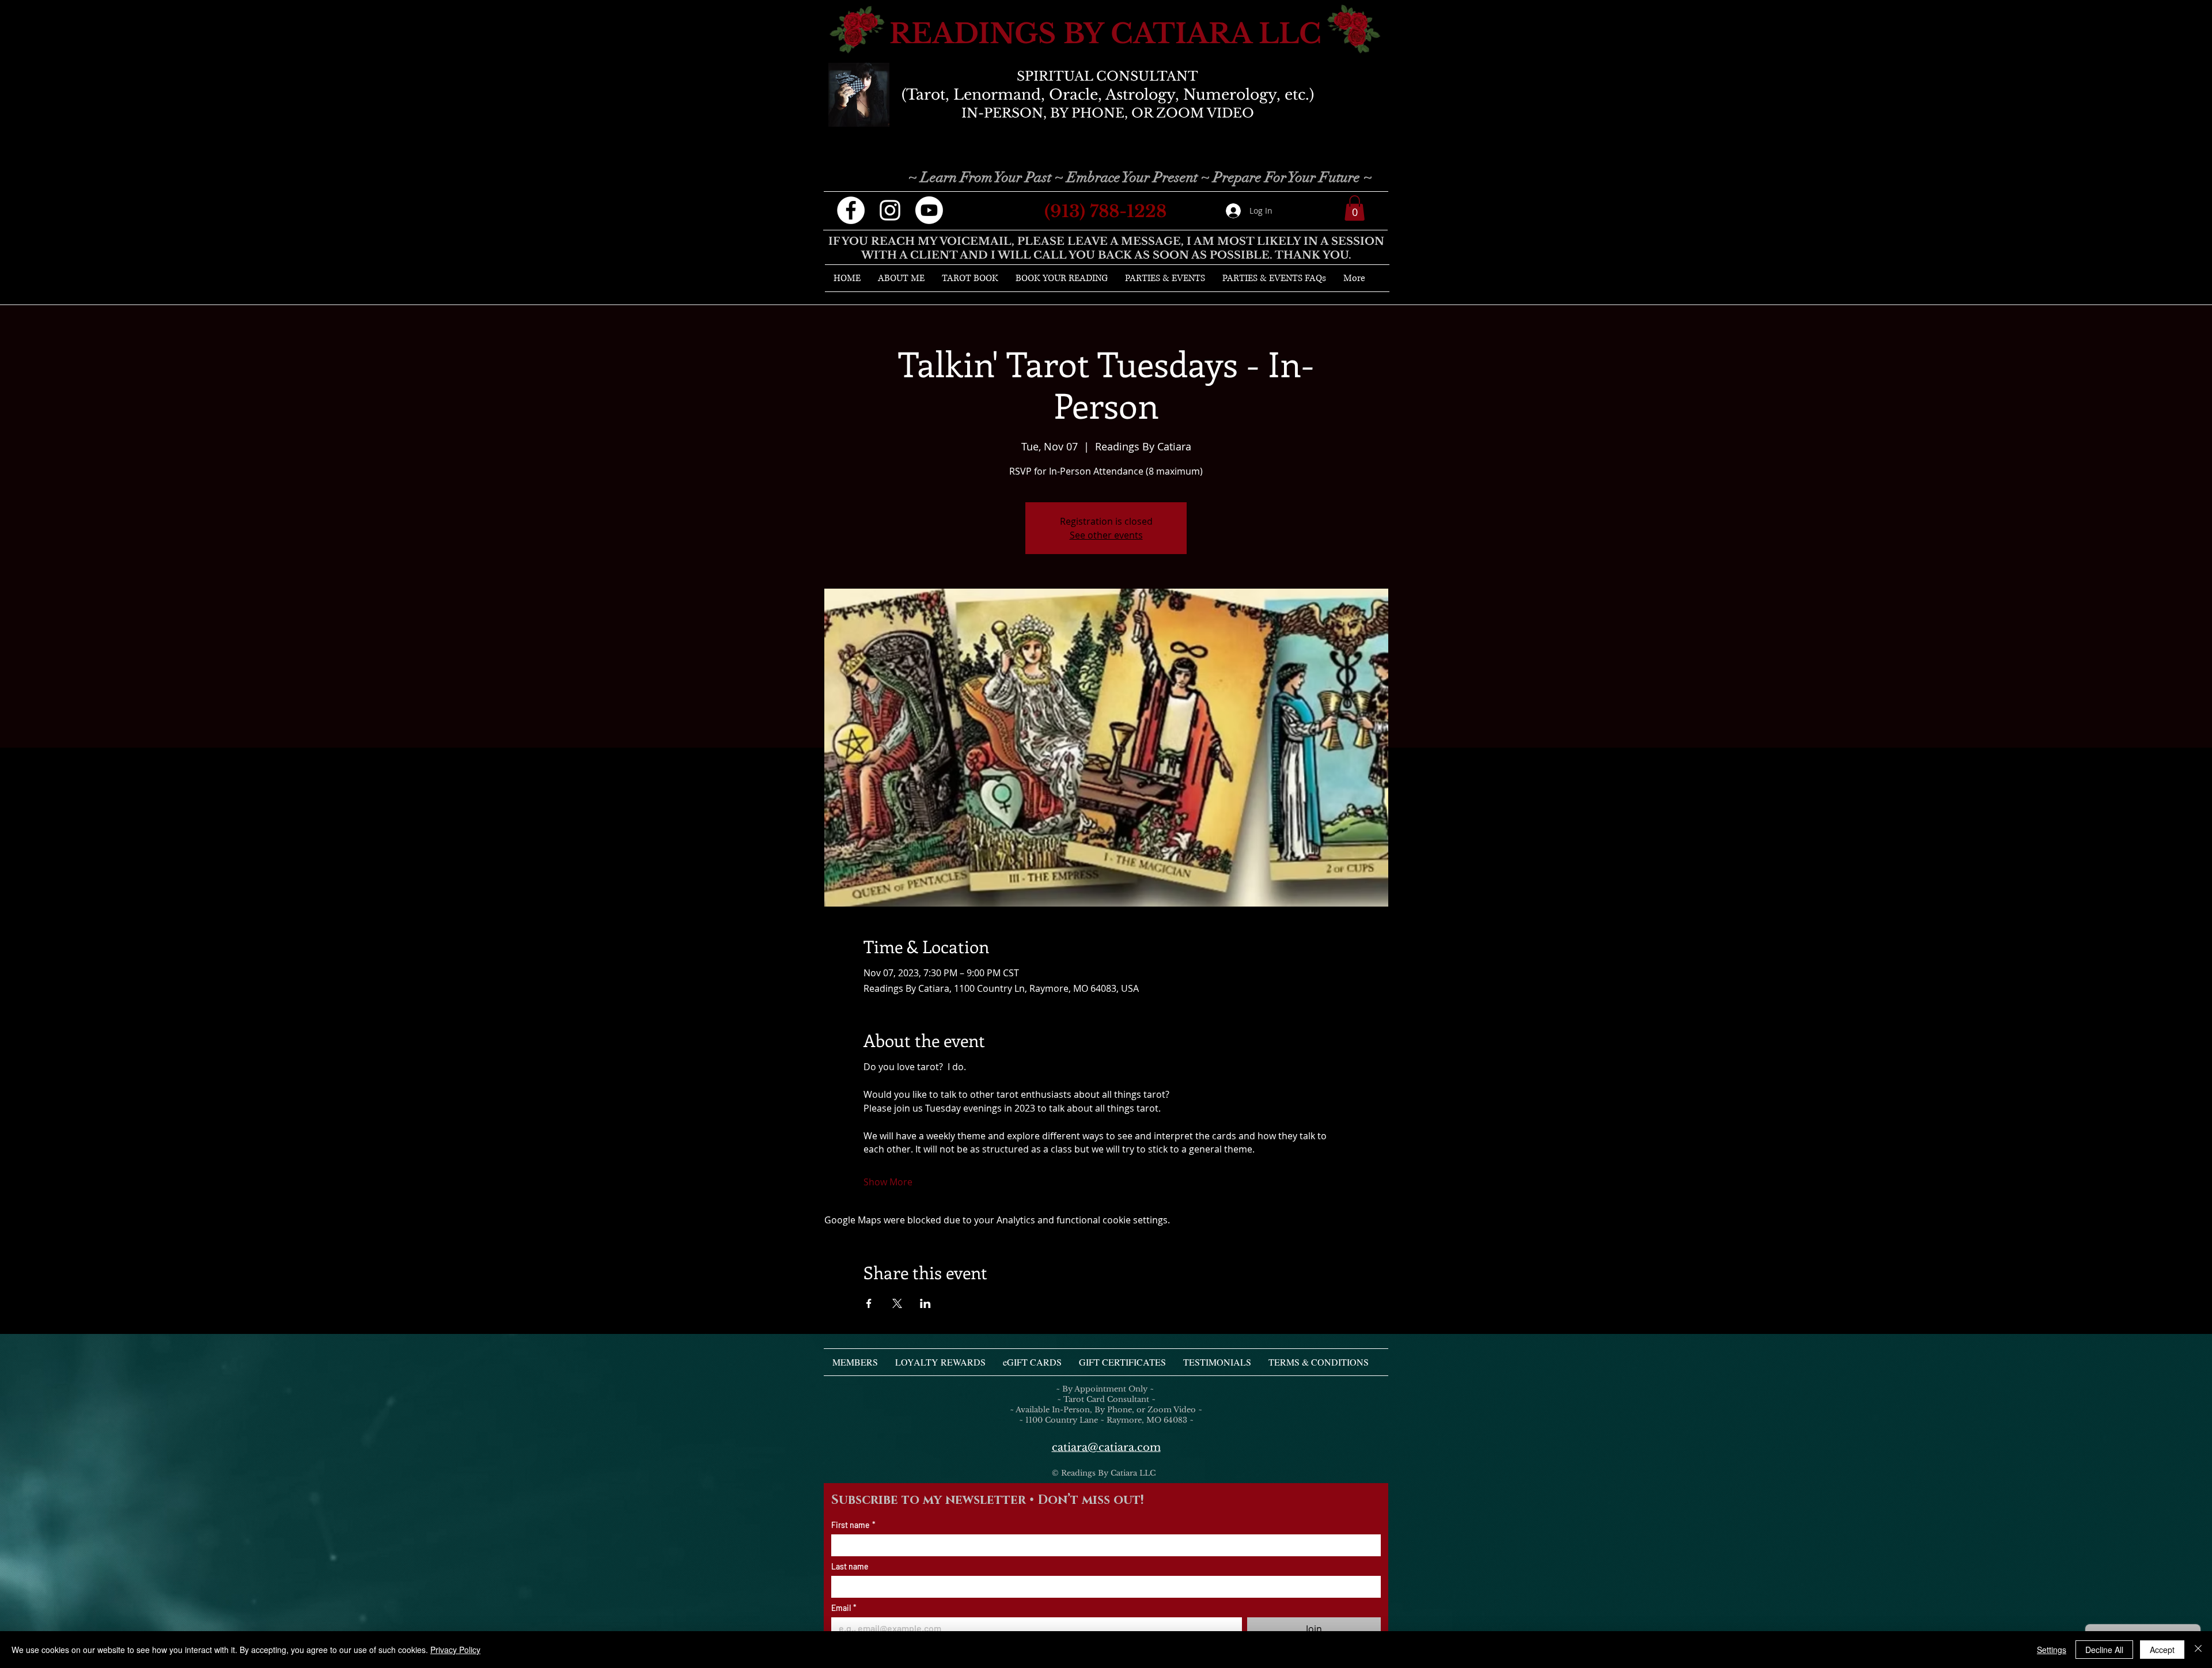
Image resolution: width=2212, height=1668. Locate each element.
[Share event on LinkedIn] (925, 1303)
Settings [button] (2052, 1650)
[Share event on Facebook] (869, 1303)
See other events (1106, 535)
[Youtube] (929, 210)
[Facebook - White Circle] (851, 210)
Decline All (2104, 1650)
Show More (888, 1182)
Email (844, 1608)
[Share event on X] (897, 1303)
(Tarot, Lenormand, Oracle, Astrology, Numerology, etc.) (1108, 95)
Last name (850, 1566)
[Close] (2198, 1650)
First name (853, 1525)
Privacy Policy (455, 1650)
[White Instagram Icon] (890, 210)
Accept (2162, 1650)
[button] (1355, 208)
